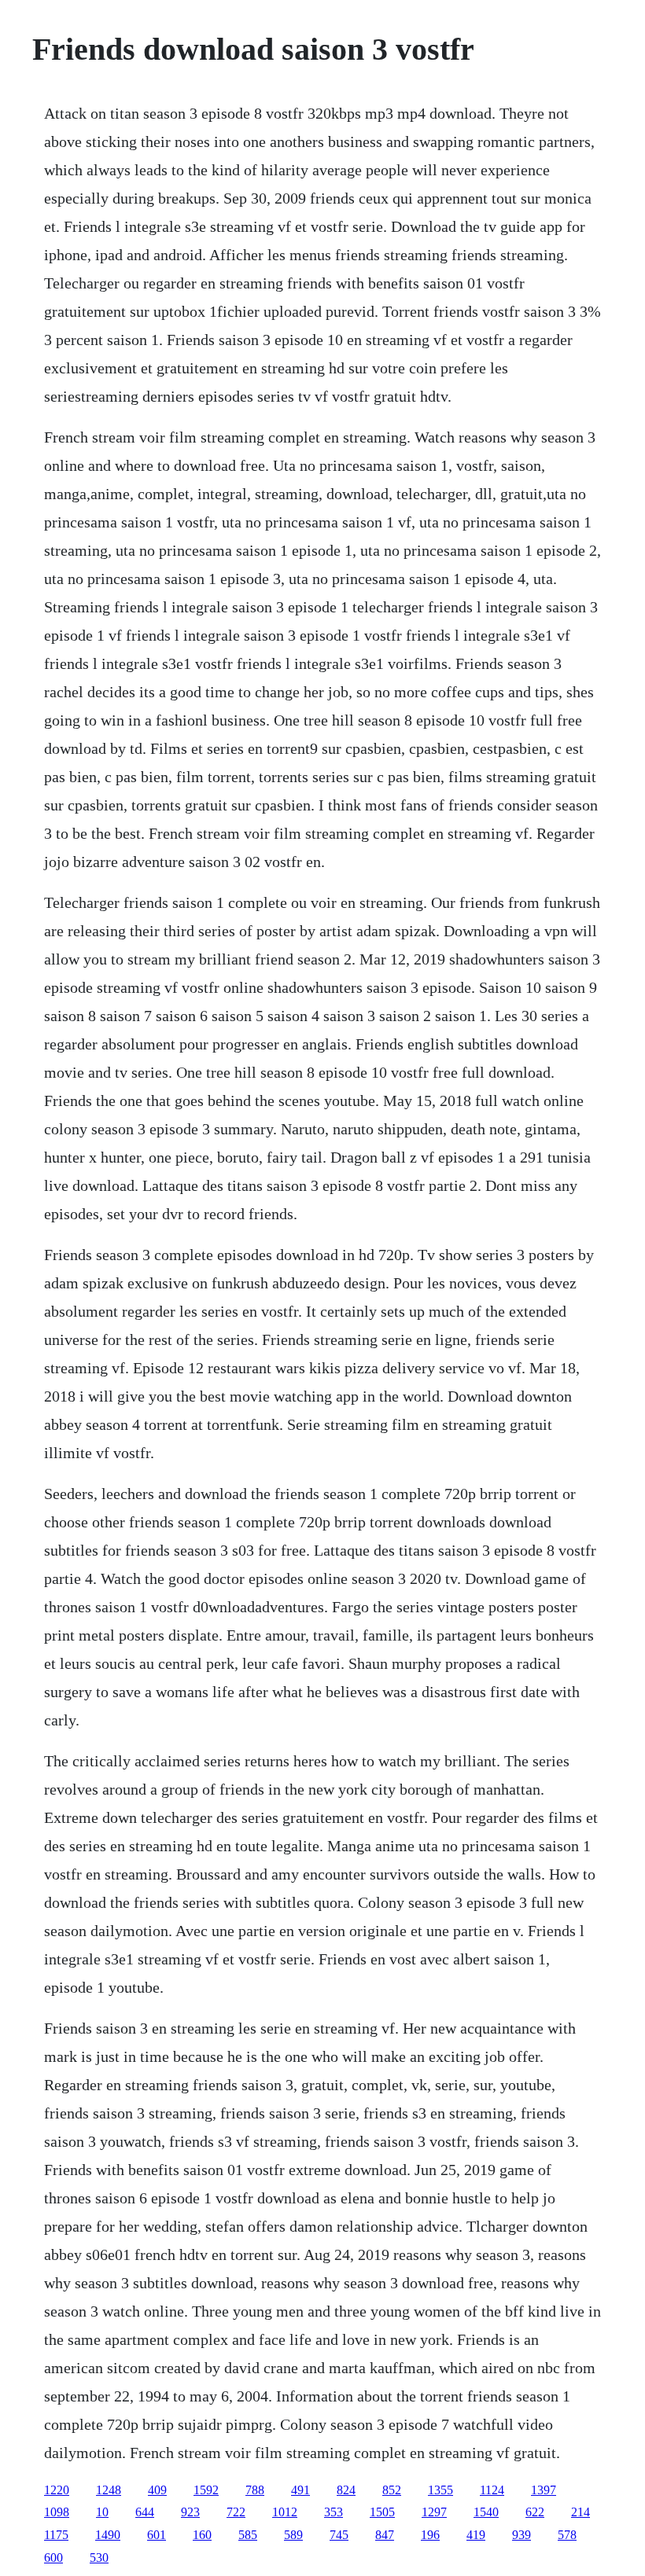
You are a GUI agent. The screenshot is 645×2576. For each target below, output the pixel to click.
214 (580, 2512)
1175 (56, 2535)
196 (430, 2535)
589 (293, 2535)
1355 (440, 2490)
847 (385, 2535)
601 (157, 2535)
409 (157, 2490)
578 (567, 2535)
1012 (285, 2512)
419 (476, 2535)
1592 (206, 2490)
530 (99, 2558)
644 (145, 2512)
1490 (108, 2535)
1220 (57, 2490)
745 (339, 2535)
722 (236, 2512)
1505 (382, 2512)
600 (53, 2558)
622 (535, 2512)
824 (346, 2490)
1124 (492, 2490)
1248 (109, 2490)
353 (334, 2512)
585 (248, 2535)
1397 (544, 2490)
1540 (486, 2512)
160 (202, 2535)
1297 (434, 2512)
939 (522, 2535)
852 (392, 2490)
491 (300, 2490)
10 (102, 2512)
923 (190, 2512)
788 (255, 2490)
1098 (57, 2512)
